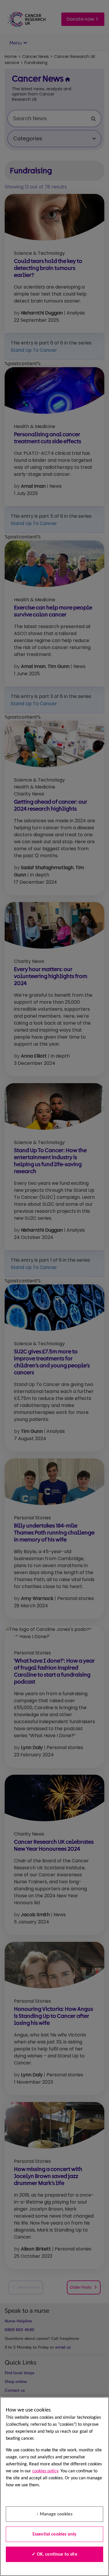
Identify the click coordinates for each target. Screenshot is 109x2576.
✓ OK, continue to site (54, 2554)
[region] (54, 2486)
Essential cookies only (55, 2534)
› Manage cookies (54, 2514)
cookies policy (45, 2471)
